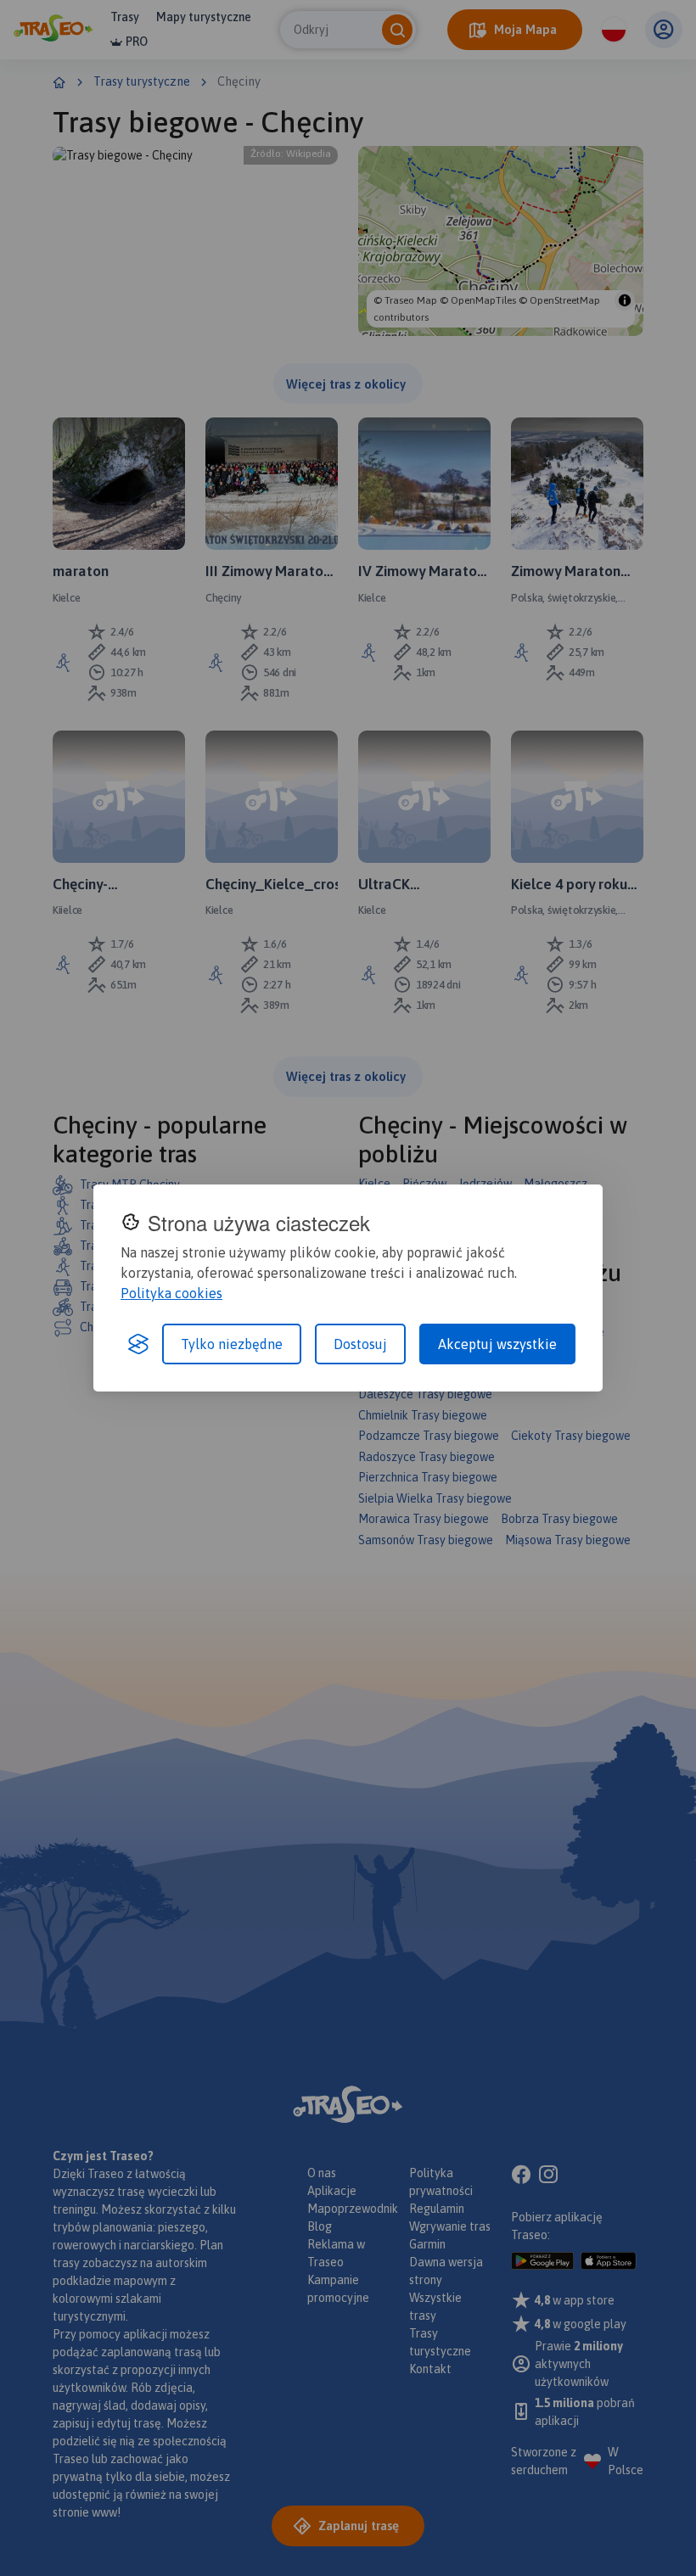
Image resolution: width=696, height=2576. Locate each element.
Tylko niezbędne (232, 1344)
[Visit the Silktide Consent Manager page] (138, 1344)
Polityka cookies (171, 1293)
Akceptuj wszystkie (497, 1344)
